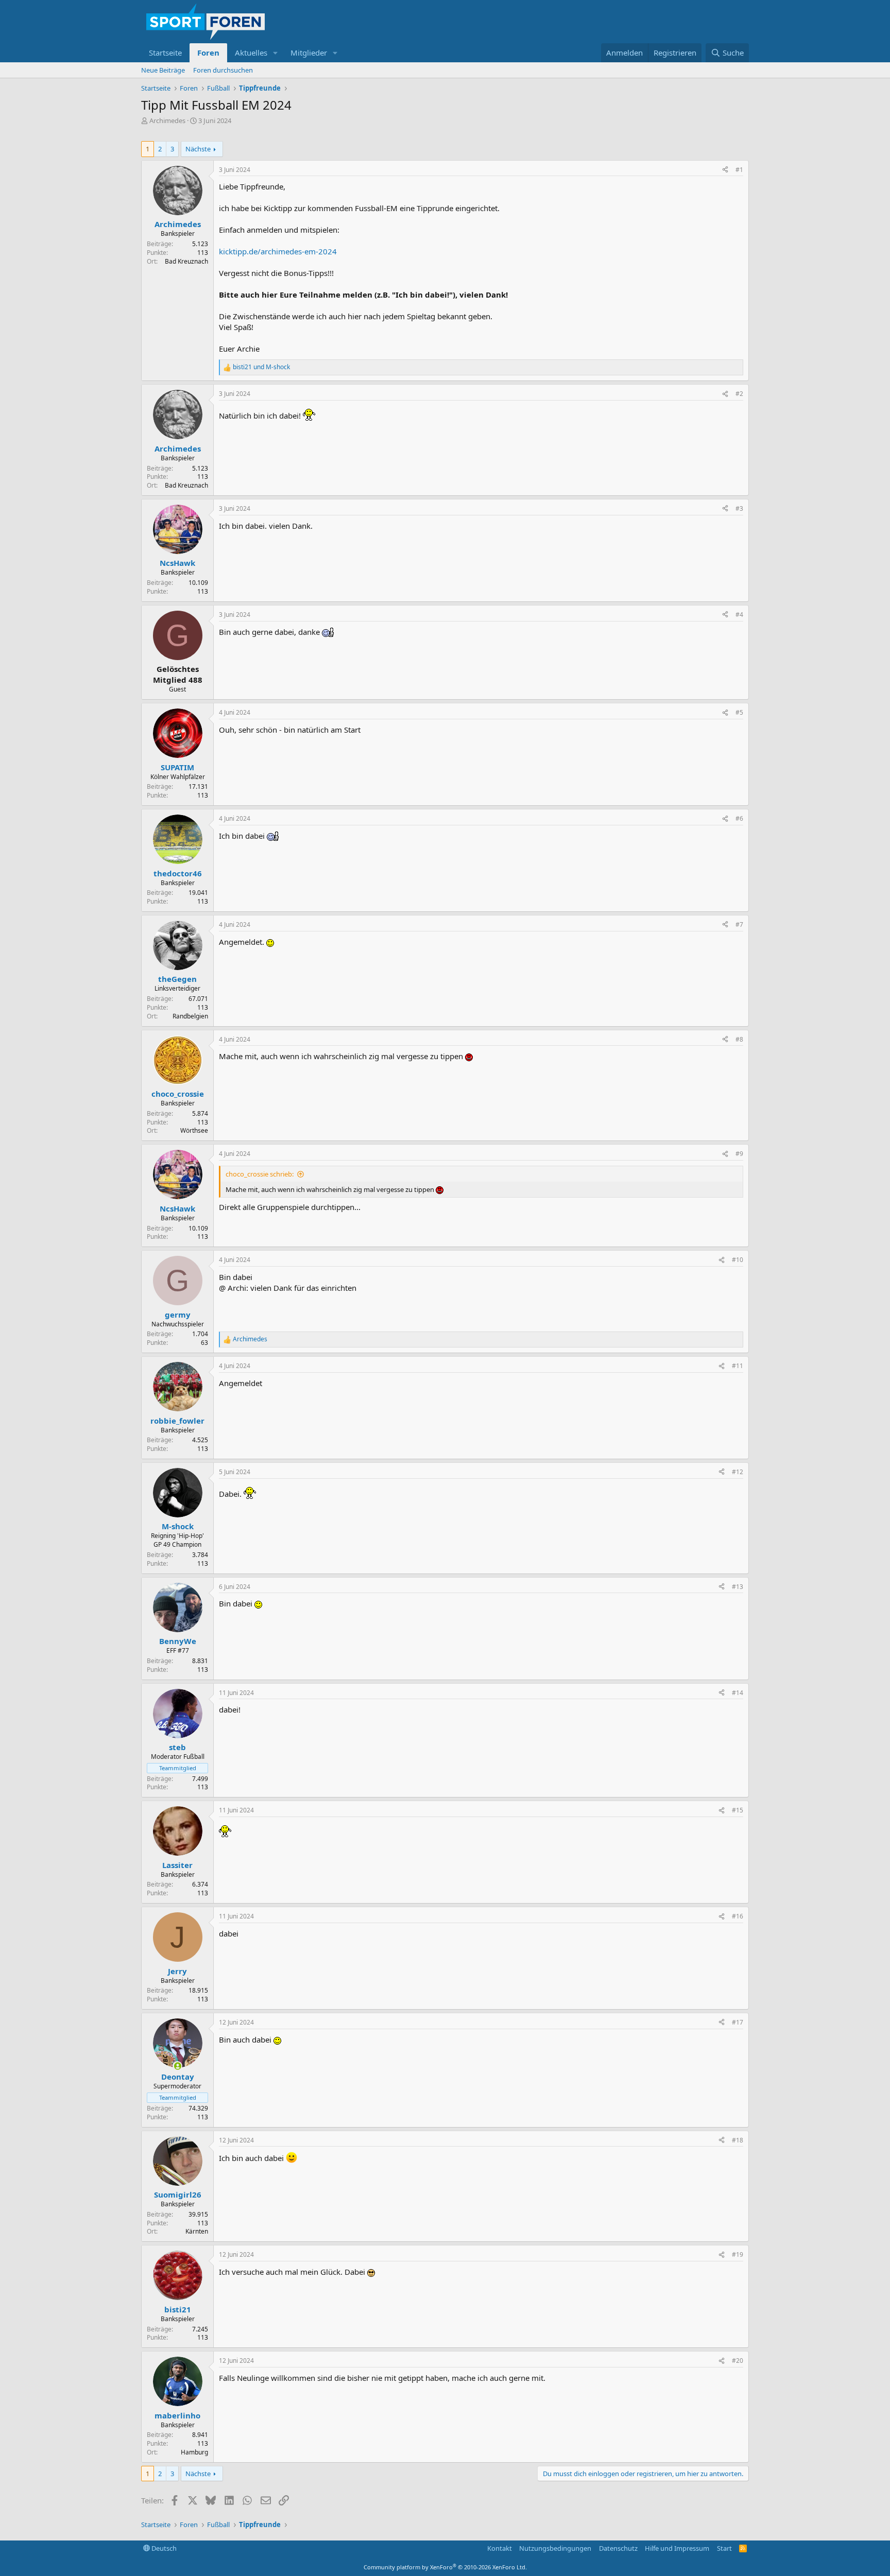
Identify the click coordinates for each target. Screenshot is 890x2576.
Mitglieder (309, 53)
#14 (738, 1693)
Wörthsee (194, 1130)
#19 (738, 2254)
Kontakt (500, 2548)
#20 (738, 2361)
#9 (739, 1154)
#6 (739, 818)
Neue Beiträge (163, 70)
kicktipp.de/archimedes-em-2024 (278, 251)
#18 (738, 2140)
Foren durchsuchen (223, 70)
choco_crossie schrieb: (260, 1174)
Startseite (165, 53)
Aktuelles (251, 53)
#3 (739, 508)
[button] (276, 53)
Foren (208, 53)
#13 (738, 1587)
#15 (738, 1810)
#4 (739, 615)
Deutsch (163, 2548)
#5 (739, 712)
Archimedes (167, 120)
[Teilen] (725, 170)
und (261, 367)
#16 (738, 1916)
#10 (738, 1260)
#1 (739, 170)
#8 (739, 1039)
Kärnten (197, 2231)
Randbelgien (190, 1016)
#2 (739, 394)
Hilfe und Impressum (677, 2548)
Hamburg (194, 2452)
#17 (738, 2022)
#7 (739, 924)
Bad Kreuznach (186, 261)
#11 (738, 1366)
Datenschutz (618, 2548)
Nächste (198, 149)
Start (724, 2548)
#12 (738, 1472)
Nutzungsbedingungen (555, 2548)
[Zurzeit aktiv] (177, 2066)
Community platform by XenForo (445, 2567)
